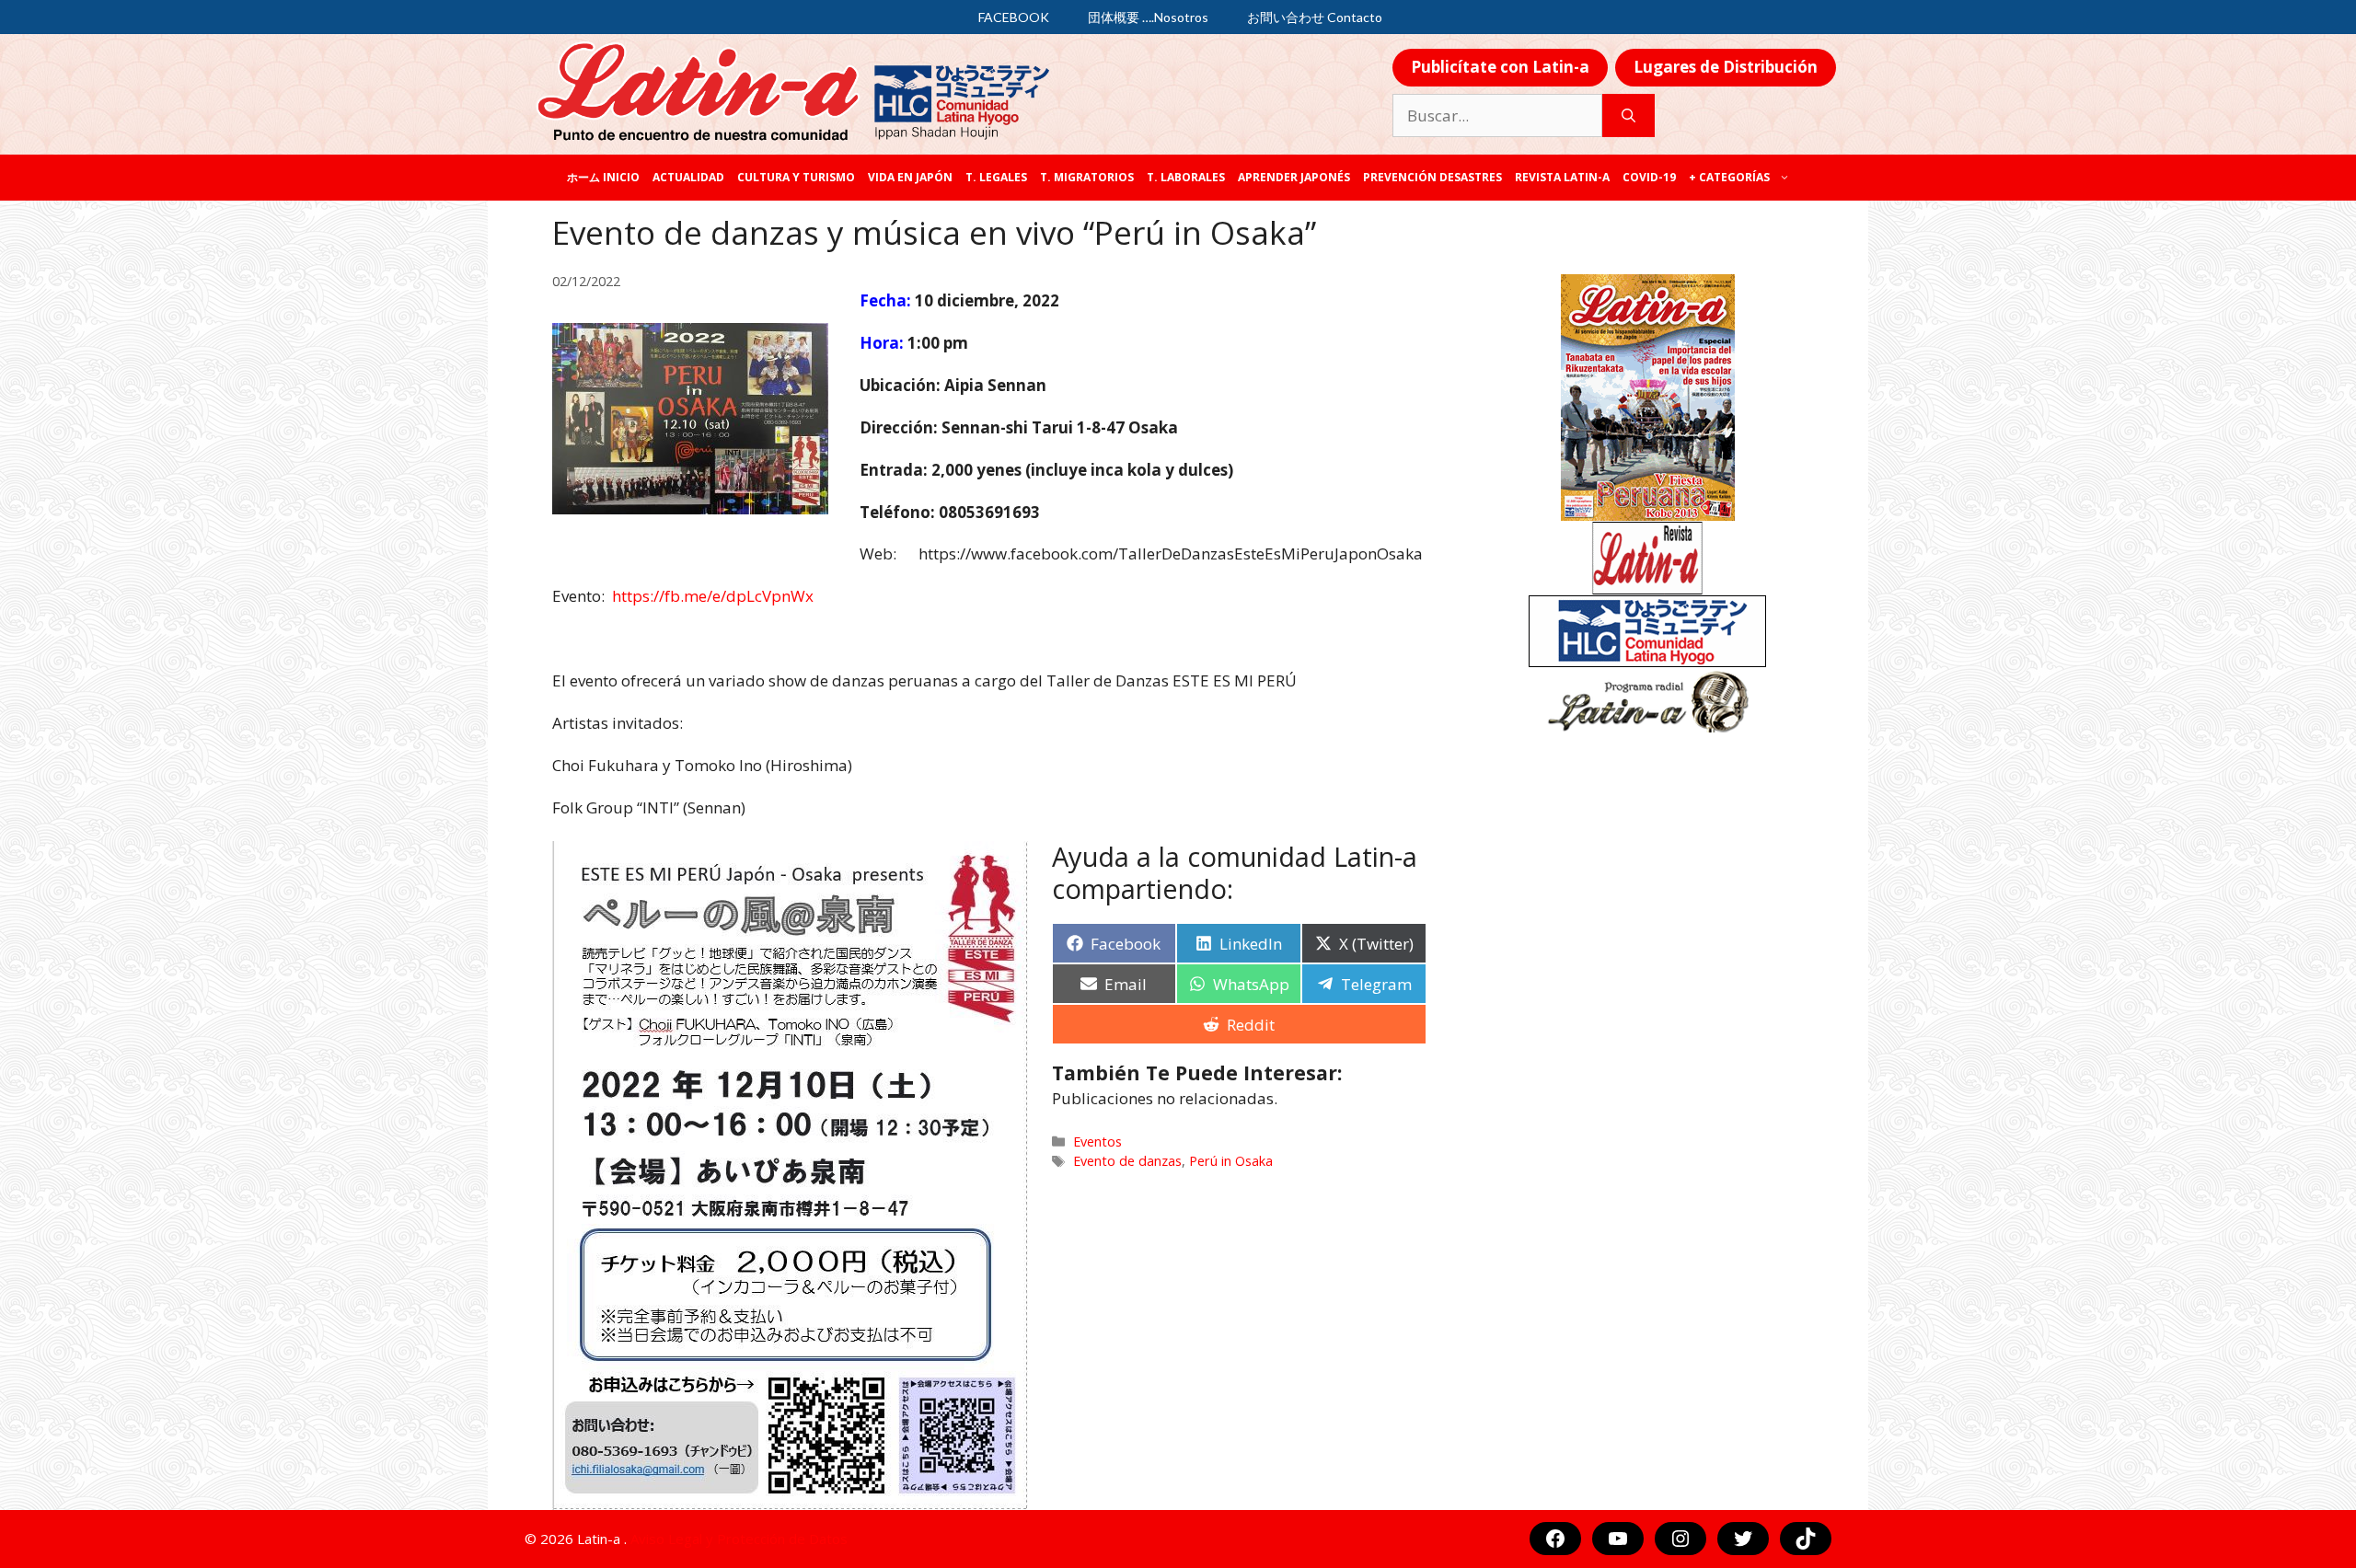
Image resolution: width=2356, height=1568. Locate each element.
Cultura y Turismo (796, 177)
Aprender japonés (1294, 177)
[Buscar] (1628, 116)
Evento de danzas (1127, 1161)
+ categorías (1729, 177)
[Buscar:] (1497, 116)
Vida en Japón (910, 177)
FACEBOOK (1014, 17)
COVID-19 (1649, 177)
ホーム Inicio (603, 177)
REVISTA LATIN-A (1562, 177)
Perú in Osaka (1231, 1161)
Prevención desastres (1432, 177)
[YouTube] (1618, 1539)
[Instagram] (1680, 1539)
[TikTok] (1806, 1539)
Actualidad (688, 177)
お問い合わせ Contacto (1315, 17)
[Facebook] (1555, 1539)
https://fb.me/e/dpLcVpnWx (713, 596)
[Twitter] (1743, 1539)
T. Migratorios (1087, 177)
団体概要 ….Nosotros (1148, 17)
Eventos (1097, 1141)
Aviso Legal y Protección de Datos (739, 1539)
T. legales (996, 177)
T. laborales (1186, 177)
